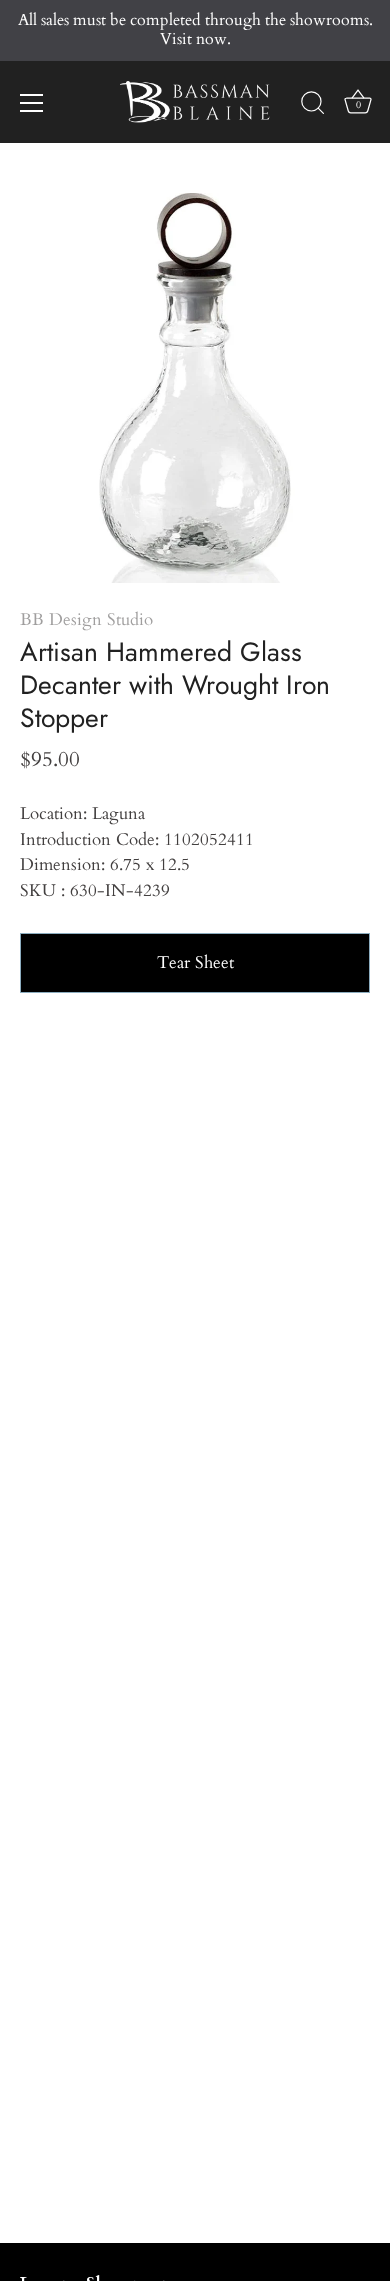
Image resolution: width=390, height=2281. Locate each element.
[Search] (313, 106)
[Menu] (32, 103)
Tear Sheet (195, 962)
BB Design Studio (86, 619)
